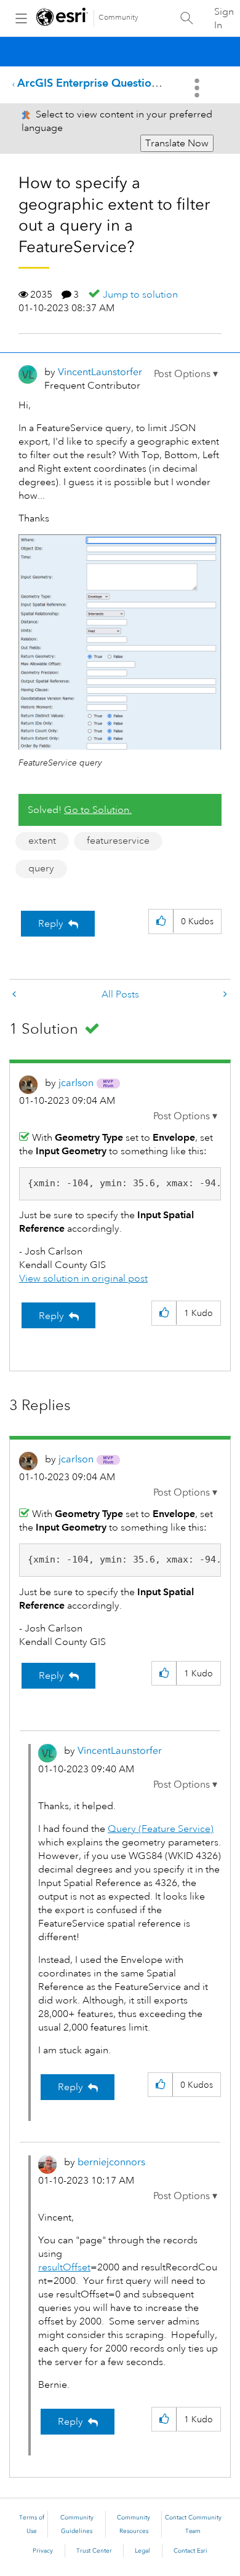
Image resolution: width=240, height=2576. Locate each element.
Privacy (43, 2551)
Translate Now (177, 143)
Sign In (224, 18)
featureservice (118, 841)
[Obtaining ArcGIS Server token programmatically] (224, 995)
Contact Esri (190, 2551)
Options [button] (198, 88)
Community (118, 18)
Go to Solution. (98, 810)
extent (42, 841)
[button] (186, 374)
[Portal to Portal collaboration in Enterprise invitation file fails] (15, 995)
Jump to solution (140, 295)
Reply (51, 924)
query (41, 868)
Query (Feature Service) (161, 1829)
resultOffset (64, 2267)
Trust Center (94, 2551)
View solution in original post (83, 1278)
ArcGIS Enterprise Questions (90, 83)
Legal (142, 2551)
